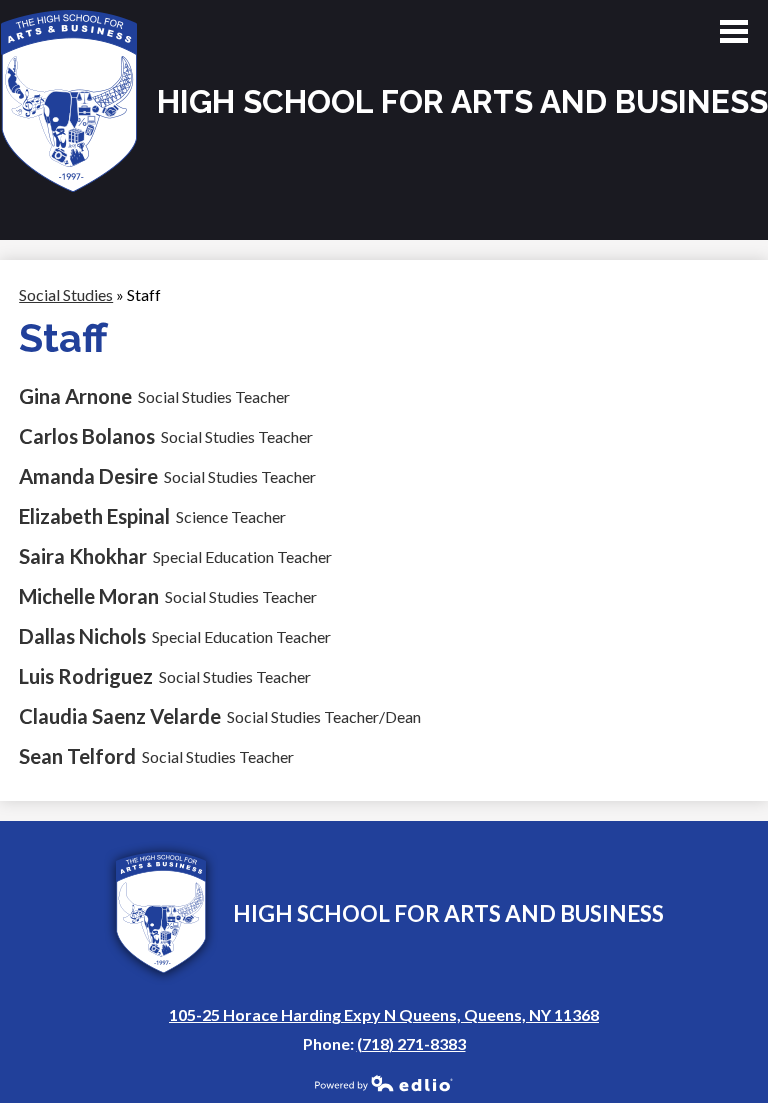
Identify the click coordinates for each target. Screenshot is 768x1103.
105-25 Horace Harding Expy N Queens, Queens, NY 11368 (384, 1014)
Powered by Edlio (384, 1083)
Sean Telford (77, 756)
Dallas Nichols (82, 636)
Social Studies (66, 294)
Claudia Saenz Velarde (120, 716)
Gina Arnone (75, 396)
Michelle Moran (89, 596)
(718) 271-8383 (411, 1043)
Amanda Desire (88, 476)
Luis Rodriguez (86, 676)
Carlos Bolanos (87, 436)
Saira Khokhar (83, 556)
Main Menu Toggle (734, 31)
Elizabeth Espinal (94, 516)
